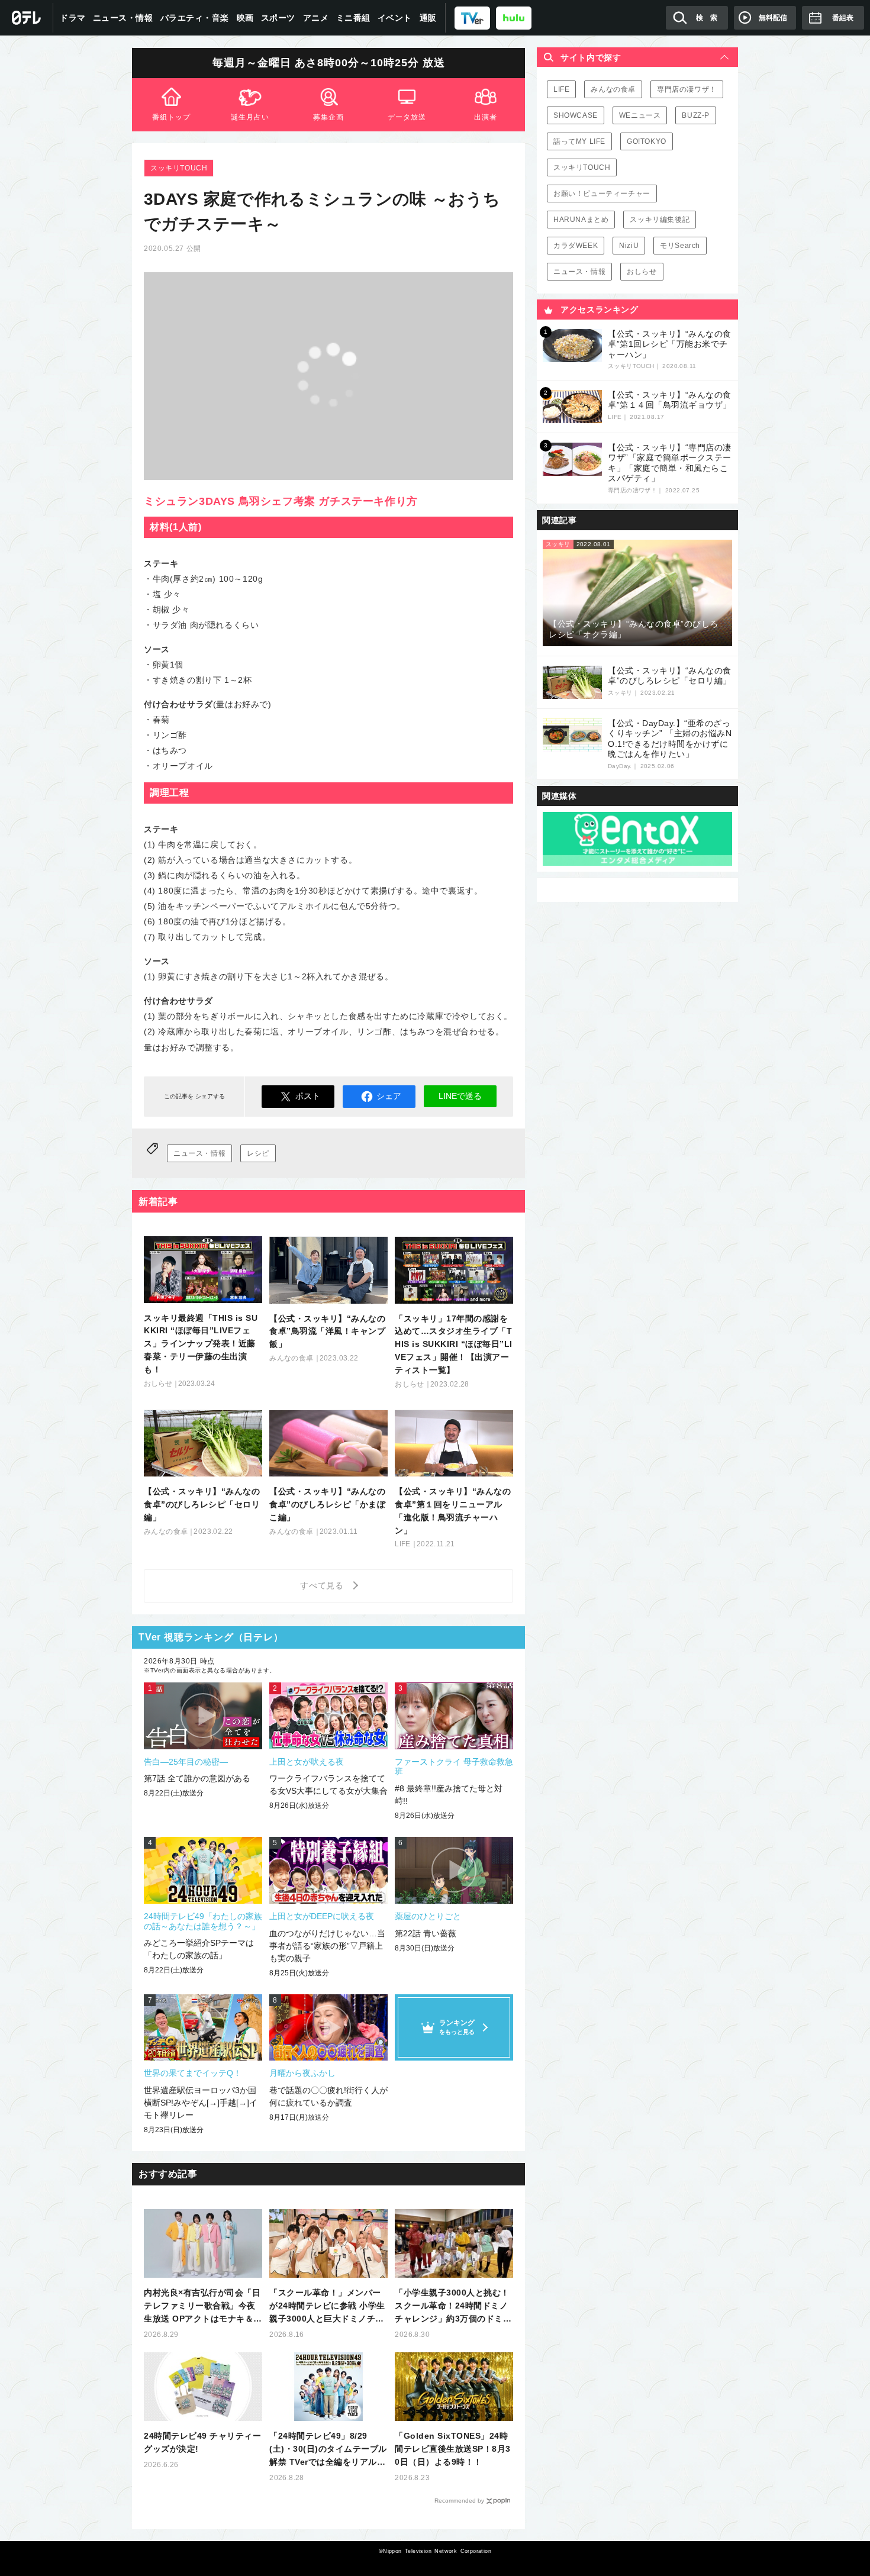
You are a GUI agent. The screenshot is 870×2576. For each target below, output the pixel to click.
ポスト (308, 1096)
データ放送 (407, 117)
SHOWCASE (576, 115)
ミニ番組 (353, 18)
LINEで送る (460, 1096)
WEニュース (640, 115)
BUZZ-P (696, 115)
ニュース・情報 (123, 18)
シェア (389, 1096)
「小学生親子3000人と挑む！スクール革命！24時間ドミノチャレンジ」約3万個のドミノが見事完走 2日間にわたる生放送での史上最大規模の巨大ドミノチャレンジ (453, 2306)
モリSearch (680, 246)
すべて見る (324, 1585)
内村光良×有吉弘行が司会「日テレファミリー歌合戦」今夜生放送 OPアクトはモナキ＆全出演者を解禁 (203, 2306)
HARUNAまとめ (581, 220)
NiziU (629, 246)
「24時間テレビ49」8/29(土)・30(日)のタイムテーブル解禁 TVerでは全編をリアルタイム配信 (328, 2450)
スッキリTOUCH (179, 168)
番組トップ (171, 117)
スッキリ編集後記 (660, 220)
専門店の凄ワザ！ (687, 89)
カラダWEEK (576, 246)
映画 (245, 18)
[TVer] (472, 17)
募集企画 (328, 117)
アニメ (316, 18)
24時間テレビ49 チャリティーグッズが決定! (202, 2442)
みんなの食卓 (613, 89)
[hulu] (514, 17)
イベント (395, 18)
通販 (428, 18)
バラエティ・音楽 (195, 18)
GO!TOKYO (647, 141)
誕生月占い (250, 117)
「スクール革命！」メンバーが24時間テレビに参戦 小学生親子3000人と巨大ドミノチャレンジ (327, 2306)
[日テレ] (27, 18)
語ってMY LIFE (579, 141)
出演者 (486, 117)
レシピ (258, 1153)
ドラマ (73, 18)
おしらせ (642, 272)
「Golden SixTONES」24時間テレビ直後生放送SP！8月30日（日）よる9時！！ (453, 2449)
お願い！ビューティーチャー (602, 194)
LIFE (561, 89)
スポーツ (278, 18)
